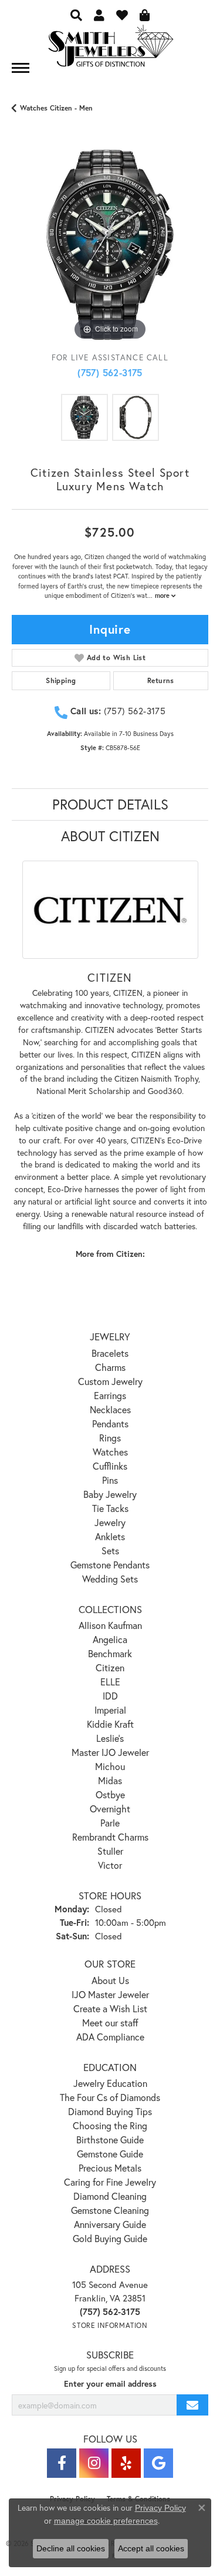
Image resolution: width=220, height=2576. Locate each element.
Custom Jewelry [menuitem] (110, 1381)
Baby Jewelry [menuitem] (110, 1494)
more (163, 596)
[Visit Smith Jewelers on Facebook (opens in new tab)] (62, 2463)
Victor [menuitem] (110, 1865)
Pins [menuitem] (110, 1480)
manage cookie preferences (106, 2521)
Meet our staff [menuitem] (110, 2023)
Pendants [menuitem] (110, 1424)
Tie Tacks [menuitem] (110, 1508)
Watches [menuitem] (110, 1452)
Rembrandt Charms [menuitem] (110, 1837)
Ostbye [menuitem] (110, 1794)
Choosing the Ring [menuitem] (110, 2125)
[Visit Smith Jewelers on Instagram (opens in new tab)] (94, 2463)
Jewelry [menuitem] (110, 1522)
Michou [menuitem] (110, 1766)
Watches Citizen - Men (56, 108)
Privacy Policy (160, 2508)
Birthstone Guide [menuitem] (110, 2140)
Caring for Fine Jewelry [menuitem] (110, 2182)
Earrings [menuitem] (110, 1395)
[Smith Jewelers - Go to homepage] (110, 49)
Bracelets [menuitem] (110, 1353)
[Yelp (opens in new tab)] (126, 2463)
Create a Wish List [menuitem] (110, 2008)
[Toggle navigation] (21, 68)
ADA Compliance (110, 2037)
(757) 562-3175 (110, 372)
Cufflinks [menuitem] (110, 1466)
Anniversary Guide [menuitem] (110, 2224)
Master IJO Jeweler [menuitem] (110, 1752)
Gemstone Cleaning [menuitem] (110, 2210)
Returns (161, 680)
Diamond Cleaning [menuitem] (110, 2196)
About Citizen (110, 836)
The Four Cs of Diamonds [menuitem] (110, 2097)
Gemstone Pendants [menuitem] (110, 1565)
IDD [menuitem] (110, 1696)
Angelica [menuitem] (110, 1639)
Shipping (61, 680)
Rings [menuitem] (110, 1438)
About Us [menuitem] (110, 1980)
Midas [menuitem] (110, 1780)
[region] (110, 245)
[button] (76, 15)
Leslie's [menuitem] (110, 1738)
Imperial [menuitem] (110, 1710)
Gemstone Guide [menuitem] (110, 2154)
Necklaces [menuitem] (110, 1409)
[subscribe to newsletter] (192, 2405)
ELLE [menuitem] (110, 1682)
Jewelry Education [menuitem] (110, 2083)
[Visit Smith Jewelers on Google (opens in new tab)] (158, 2463)
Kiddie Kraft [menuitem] (110, 1724)
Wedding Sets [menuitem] (110, 1579)
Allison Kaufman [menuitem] (110, 1625)
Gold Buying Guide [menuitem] (110, 2238)
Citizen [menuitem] (110, 1667)
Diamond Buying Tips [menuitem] (110, 2111)
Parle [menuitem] (110, 1823)
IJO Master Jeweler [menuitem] (110, 1994)
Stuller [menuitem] (110, 1851)
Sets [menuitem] (110, 1550)
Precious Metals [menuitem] (110, 2168)
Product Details (110, 804)
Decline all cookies (71, 2548)
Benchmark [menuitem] (110, 1653)
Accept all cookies (151, 2548)
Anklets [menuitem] (110, 1536)
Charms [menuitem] (110, 1367)
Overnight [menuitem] (110, 1809)
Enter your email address (110, 2384)
